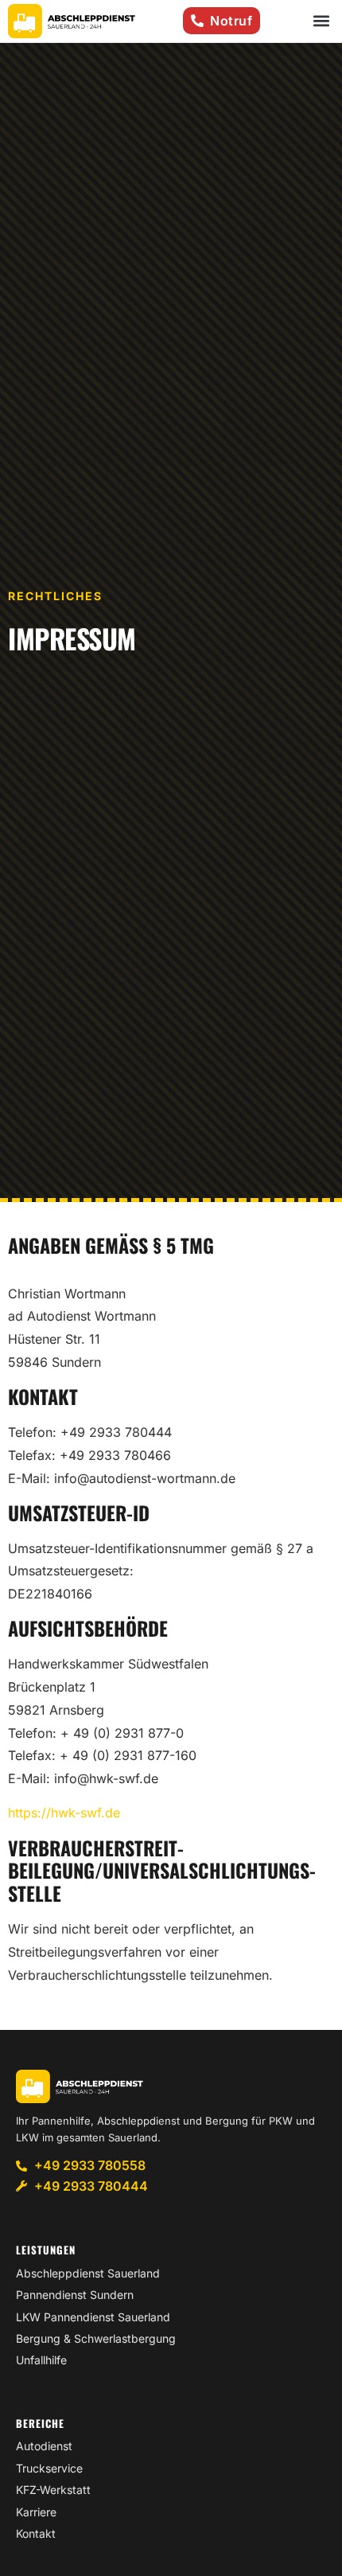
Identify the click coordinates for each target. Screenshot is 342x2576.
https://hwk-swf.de (64, 1813)
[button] (321, 21)
